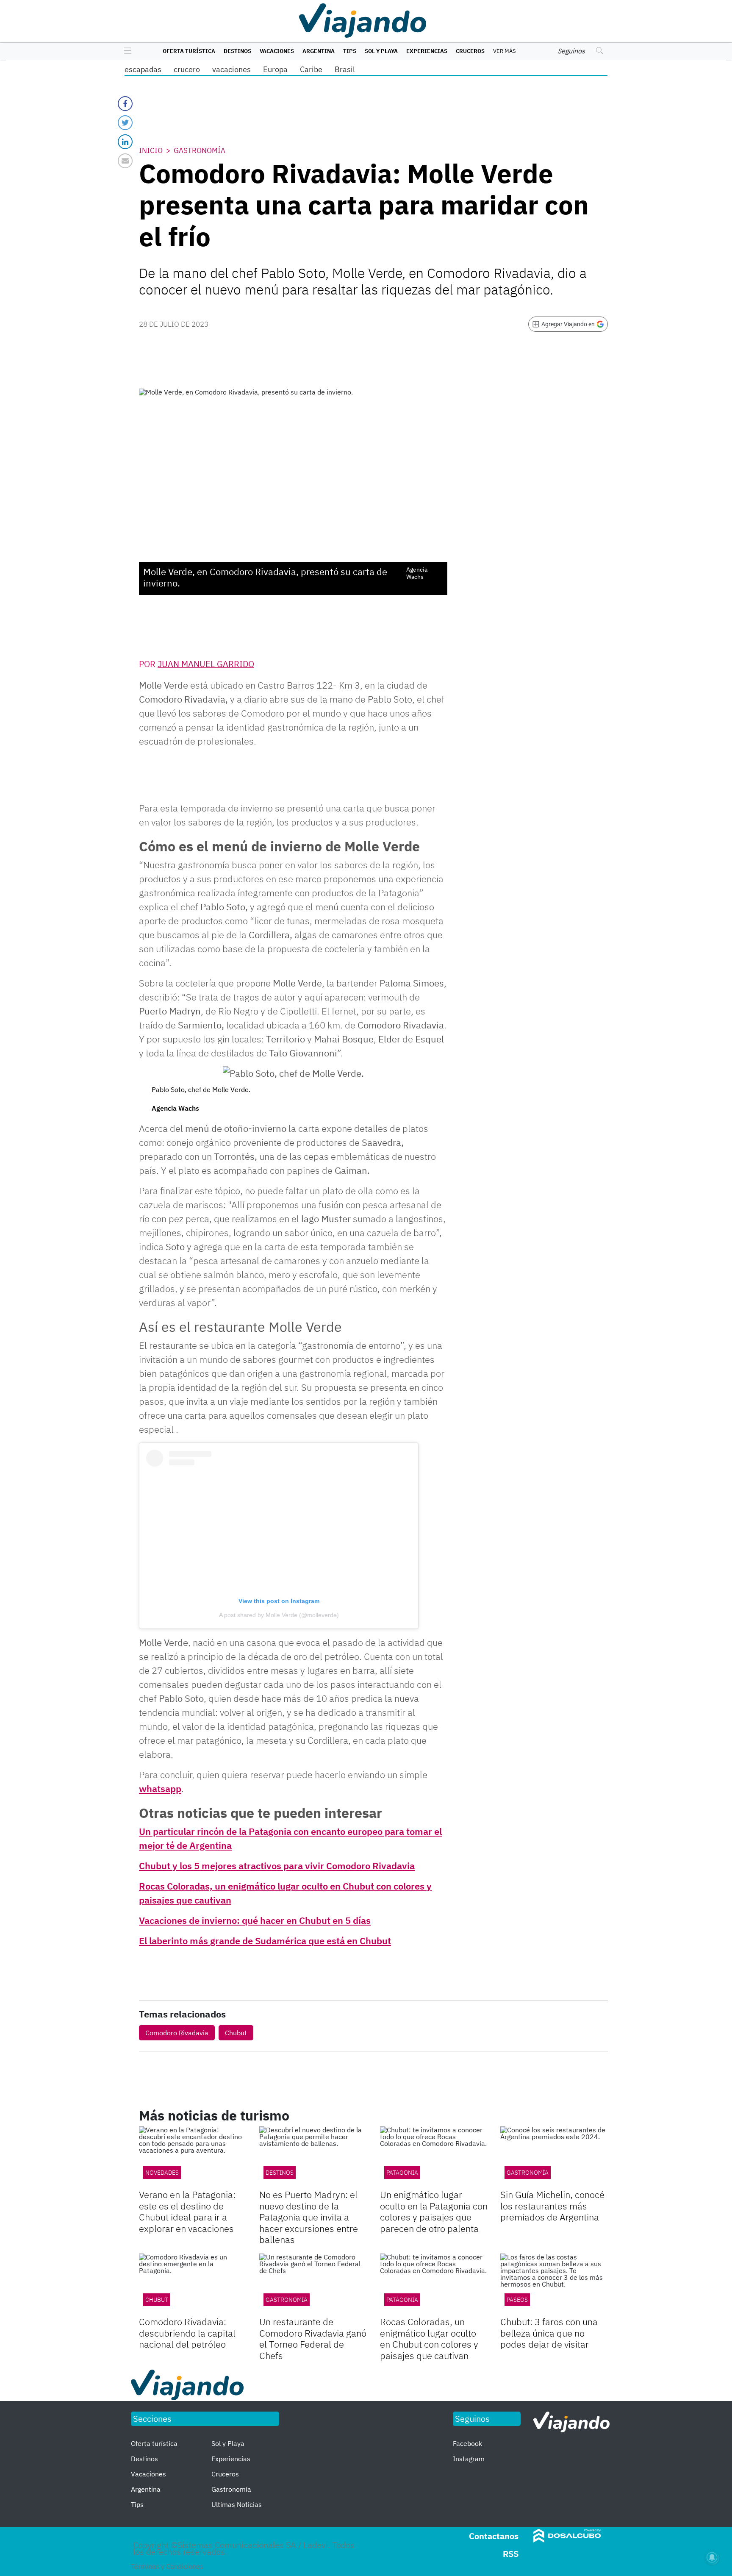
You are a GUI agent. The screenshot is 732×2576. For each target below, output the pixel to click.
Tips (350, 51)
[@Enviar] (125, 161)
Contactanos (494, 2536)
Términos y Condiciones (167, 2566)
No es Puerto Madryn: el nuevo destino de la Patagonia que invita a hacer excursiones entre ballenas (309, 2217)
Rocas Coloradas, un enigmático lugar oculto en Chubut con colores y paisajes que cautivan (429, 2338)
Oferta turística (189, 51)
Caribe (311, 69)
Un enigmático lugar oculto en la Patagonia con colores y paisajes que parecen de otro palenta (434, 2211)
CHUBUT (157, 2300)
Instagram (469, 2459)
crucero (187, 69)
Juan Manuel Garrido (206, 664)
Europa (275, 69)
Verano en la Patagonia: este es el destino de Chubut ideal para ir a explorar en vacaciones (187, 2211)
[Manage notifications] (712, 2557)
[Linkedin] (125, 142)
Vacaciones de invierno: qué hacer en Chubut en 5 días (255, 1920)
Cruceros (470, 51)
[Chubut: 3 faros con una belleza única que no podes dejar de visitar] (554, 2284)
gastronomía (528, 2173)
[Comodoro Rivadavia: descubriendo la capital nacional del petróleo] (193, 2284)
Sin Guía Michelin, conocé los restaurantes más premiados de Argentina (552, 2206)
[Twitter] (125, 123)
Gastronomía (200, 150)
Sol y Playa (381, 51)
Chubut (236, 2033)
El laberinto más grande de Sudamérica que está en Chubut (265, 1941)
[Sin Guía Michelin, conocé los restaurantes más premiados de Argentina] (554, 2157)
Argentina (319, 51)
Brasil (345, 69)
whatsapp (160, 1788)
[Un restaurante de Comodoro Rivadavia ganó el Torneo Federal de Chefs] (313, 2284)
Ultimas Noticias (237, 2504)
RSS (511, 2554)
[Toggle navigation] (126, 51)
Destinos (237, 51)
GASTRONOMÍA (287, 2300)
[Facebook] (125, 104)
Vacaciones (277, 51)
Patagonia (402, 2173)
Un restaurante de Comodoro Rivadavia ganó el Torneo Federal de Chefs (313, 2338)
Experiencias (427, 51)
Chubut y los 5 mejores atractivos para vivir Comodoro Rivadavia (277, 1866)
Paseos (517, 2300)
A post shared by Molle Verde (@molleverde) (279, 1615)
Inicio (151, 150)
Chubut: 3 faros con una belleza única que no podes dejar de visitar (549, 2333)
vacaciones (232, 69)
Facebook (467, 2443)
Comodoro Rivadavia (177, 2033)
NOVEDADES (162, 2173)
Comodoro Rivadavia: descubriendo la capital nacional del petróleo (187, 2333)
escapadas (143, 69)
